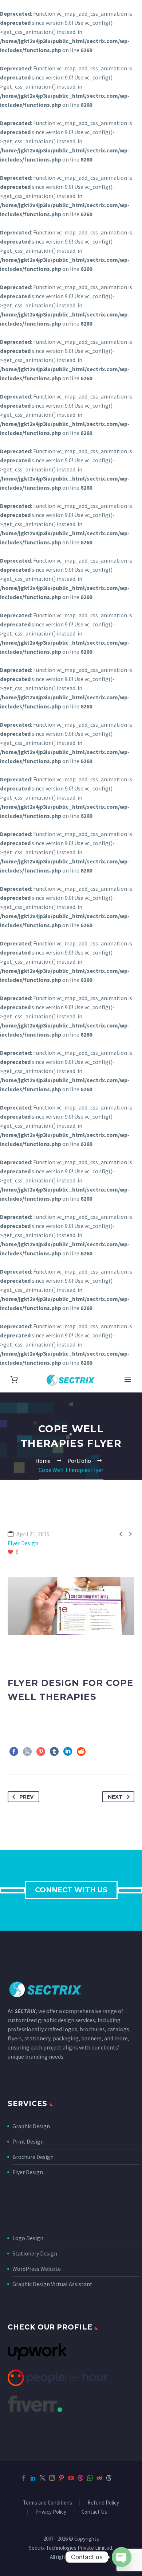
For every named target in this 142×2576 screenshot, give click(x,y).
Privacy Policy (51, 2512)
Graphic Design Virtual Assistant (52, 2284)
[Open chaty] (122, 2557)
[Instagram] (52, 2478)
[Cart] (14, 1380)
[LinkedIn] (68, 1752)
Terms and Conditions (48, 2503)
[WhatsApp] (90, 2478)
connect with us (71, 1890)
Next (115, 1797)
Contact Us (94, 2512)
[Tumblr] (54, 1752)
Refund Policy (103, 2503)
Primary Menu (128, 1380)
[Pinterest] (41, 1752)
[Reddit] (81, 1752)
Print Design (28, 2141)
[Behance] (118, 2478)
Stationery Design (35, 2253)
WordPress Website (37, 2269)
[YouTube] (71, 2478)
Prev (26, 1797)
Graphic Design (31, 2126)
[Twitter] (27, 1752)
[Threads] (109, 2478)
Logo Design (28, 2238)
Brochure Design (33, 2157)
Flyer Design (28, 2172)
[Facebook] (14, 1752)
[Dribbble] (80, 2478)
